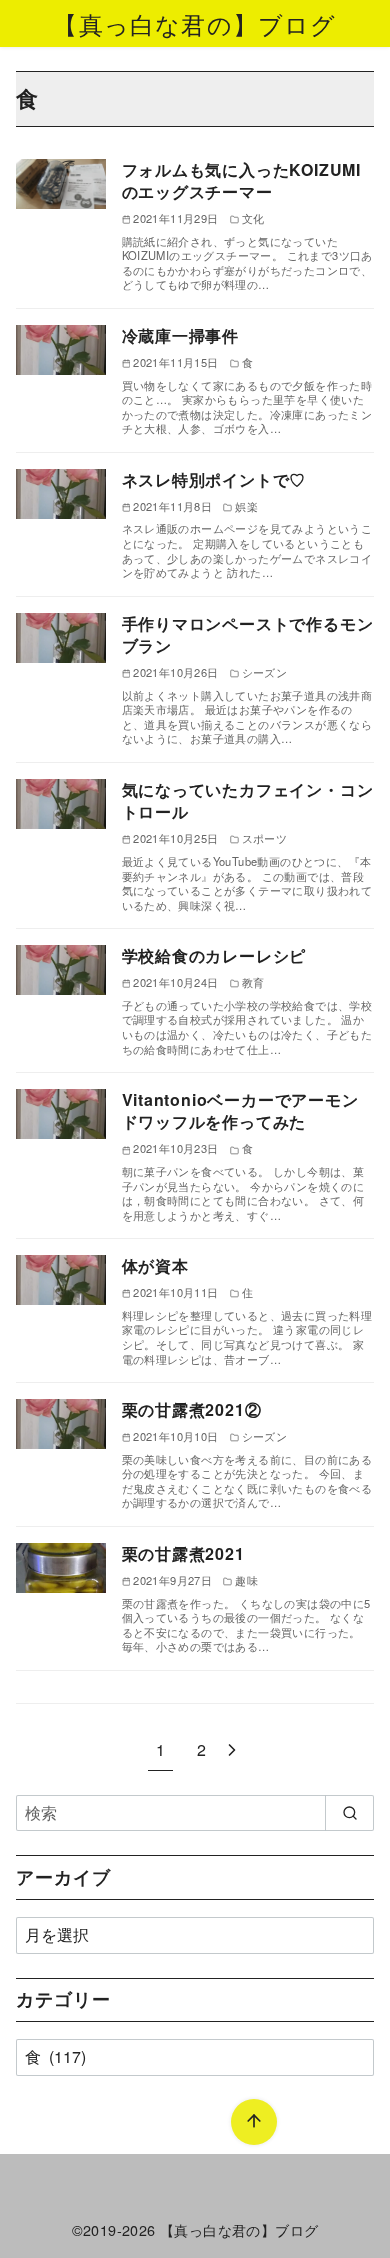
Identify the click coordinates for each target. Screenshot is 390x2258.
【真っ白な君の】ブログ (194, 23)
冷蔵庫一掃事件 (181, 335)
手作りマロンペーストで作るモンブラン (248, 634)
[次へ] (232, 1749)
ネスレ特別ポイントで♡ (214, 479)
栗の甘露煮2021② (192, 1409)
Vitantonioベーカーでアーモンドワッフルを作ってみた (240, 1110)
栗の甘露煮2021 (183, 1553)
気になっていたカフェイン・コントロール (248, 800)
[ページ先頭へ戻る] (254, 2122)
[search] (349, 1813)
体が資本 (155, 1265)
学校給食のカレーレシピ (214, 955)
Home (35, 2138)
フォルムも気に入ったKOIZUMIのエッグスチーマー (242, 180)
